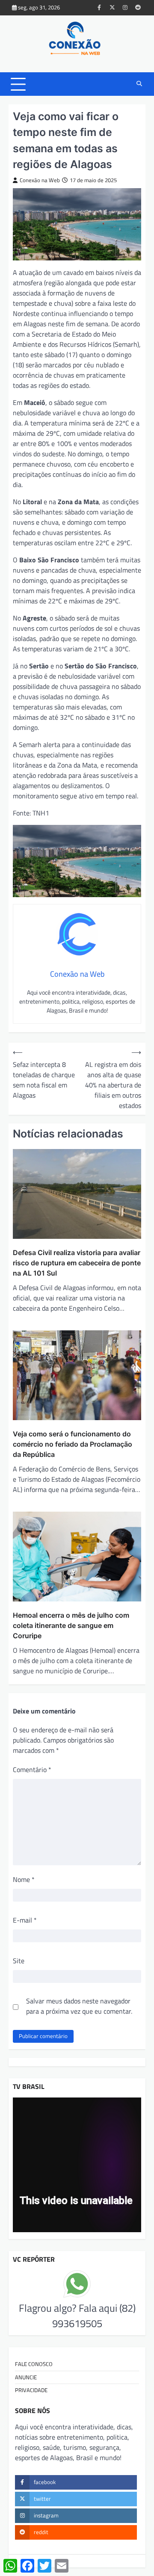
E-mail (25, 1920)
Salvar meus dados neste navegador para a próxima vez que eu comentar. (79, 2006)
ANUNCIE (26, 2377)
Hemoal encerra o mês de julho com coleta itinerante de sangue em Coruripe (71, 1625)
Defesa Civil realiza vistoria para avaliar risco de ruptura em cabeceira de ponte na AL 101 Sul (77, 1263)
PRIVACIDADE (31, 2390)
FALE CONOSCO (34, 2364)
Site (19, 1961)
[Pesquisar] (139, 84)
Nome (24, 1879)
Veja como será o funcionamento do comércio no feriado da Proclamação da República (73, 1444)
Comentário (32, 1770)
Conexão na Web (40, 180)
